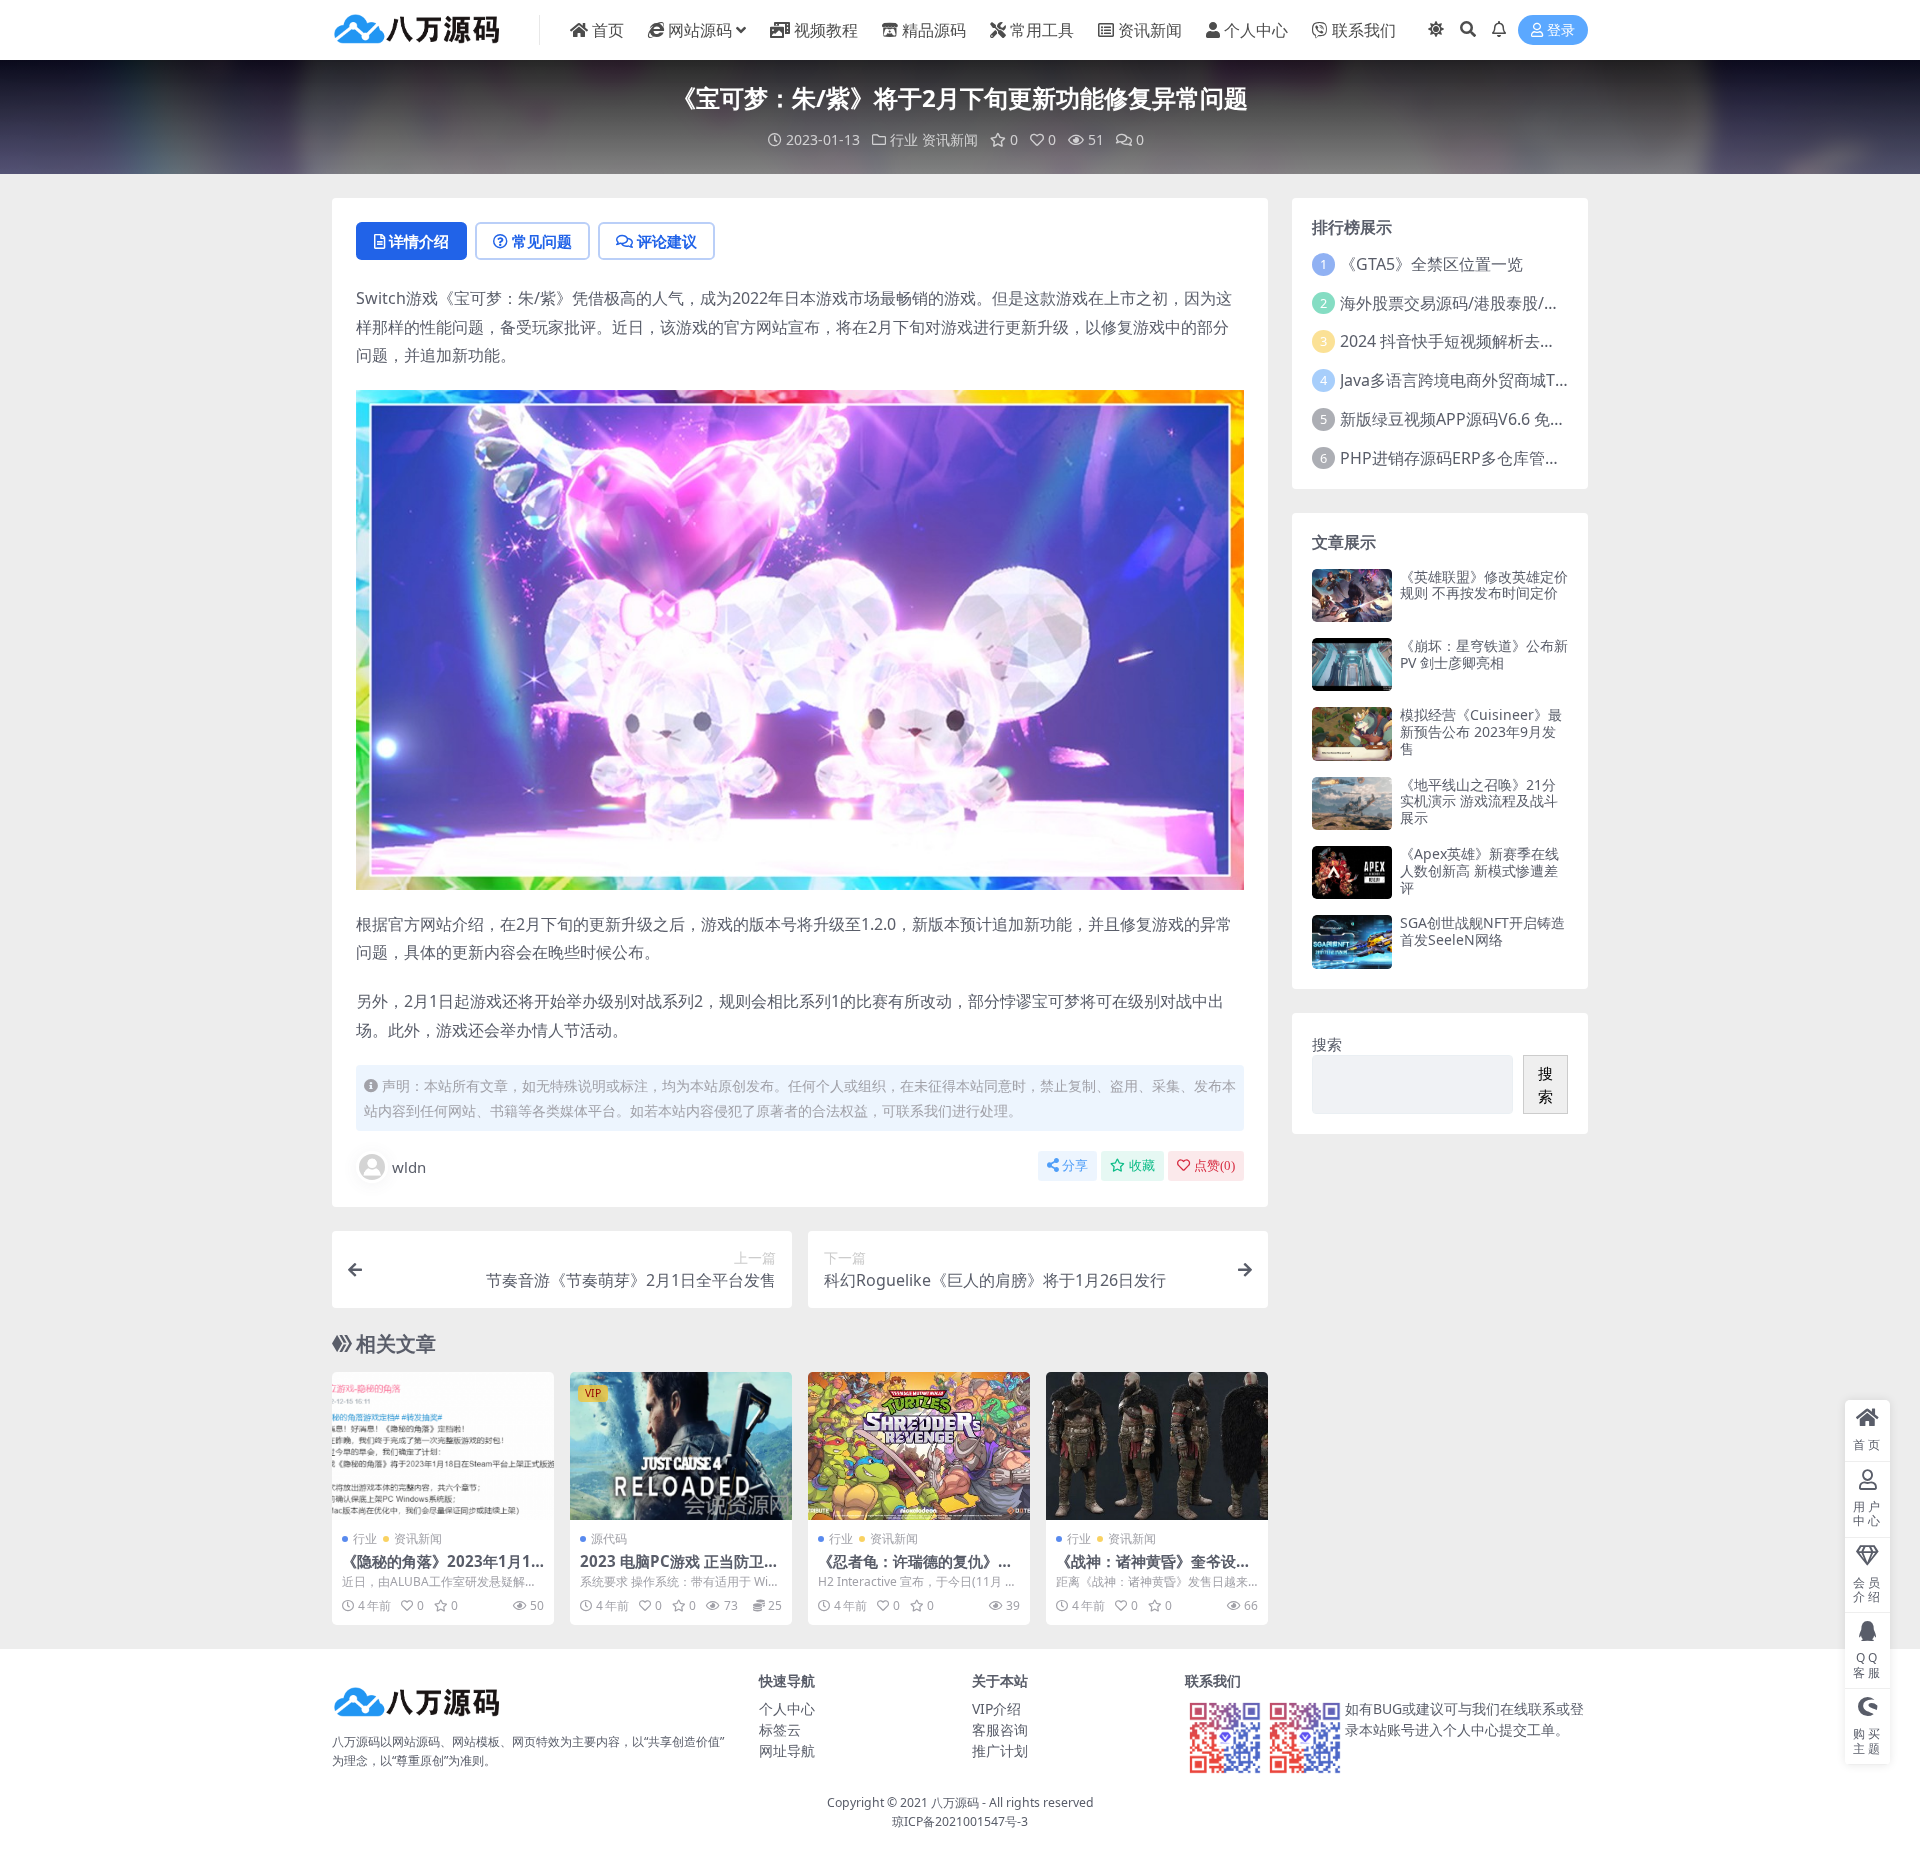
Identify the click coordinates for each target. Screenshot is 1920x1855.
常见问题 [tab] (542, 241)
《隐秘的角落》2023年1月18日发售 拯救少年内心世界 (441, 1570)
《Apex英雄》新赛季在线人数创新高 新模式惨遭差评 (1479, 870)
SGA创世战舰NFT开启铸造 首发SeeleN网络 (1482, 931)
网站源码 (700, 30)
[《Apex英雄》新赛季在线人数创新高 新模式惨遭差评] (1352, 872)
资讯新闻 (1150, 30)
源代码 (609, 1538)
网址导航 (787, 1750)
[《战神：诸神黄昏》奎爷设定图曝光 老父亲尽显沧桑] (1157, 1446)
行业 (904, 139)
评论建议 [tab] (667, 241)
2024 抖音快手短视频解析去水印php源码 (1487, 341)
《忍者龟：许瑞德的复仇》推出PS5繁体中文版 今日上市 (915, 1570)
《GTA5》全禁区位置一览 (1431, 264)
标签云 (780, 1729)
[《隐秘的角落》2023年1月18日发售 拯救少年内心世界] (443, 1446)
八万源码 (955, 1802)
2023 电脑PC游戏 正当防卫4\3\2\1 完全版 (676, 1570)
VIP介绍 (996, 1708)
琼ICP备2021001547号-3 (960, 1821)
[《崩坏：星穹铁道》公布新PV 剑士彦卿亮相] (1352, 664)
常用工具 (1042, 30)
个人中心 (1256, 30)
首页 (608, 30)
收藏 (1142, 1165)
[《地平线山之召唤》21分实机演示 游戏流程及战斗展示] (1352, 803)
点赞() (1214, 1165)
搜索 (1327, 1044)
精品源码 (934, 30)
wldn (409, 1167)
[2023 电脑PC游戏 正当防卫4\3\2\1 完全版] (681, 1446)
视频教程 (826, 30)
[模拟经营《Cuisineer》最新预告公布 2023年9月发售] (1352, 733)
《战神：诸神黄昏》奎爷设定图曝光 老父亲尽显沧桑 (1153, 1570)
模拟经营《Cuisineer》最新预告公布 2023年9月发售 (1481, 731)
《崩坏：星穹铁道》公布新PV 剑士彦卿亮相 (1484, 654)
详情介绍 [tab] (419, 241)
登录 (1561, 30)
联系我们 (1364, 30)
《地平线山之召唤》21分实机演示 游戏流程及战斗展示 (1479, 801)
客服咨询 (1000, 1729)
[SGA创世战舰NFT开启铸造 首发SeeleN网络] (1352, 941)
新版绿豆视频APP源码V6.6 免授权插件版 (1485, 419)
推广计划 (1000, 1750)
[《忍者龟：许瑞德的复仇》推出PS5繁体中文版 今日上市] (919, 1446)
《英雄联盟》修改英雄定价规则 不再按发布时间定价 (1484, 585)
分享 (1075, 1165)
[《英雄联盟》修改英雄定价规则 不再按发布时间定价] (1352, 595)
